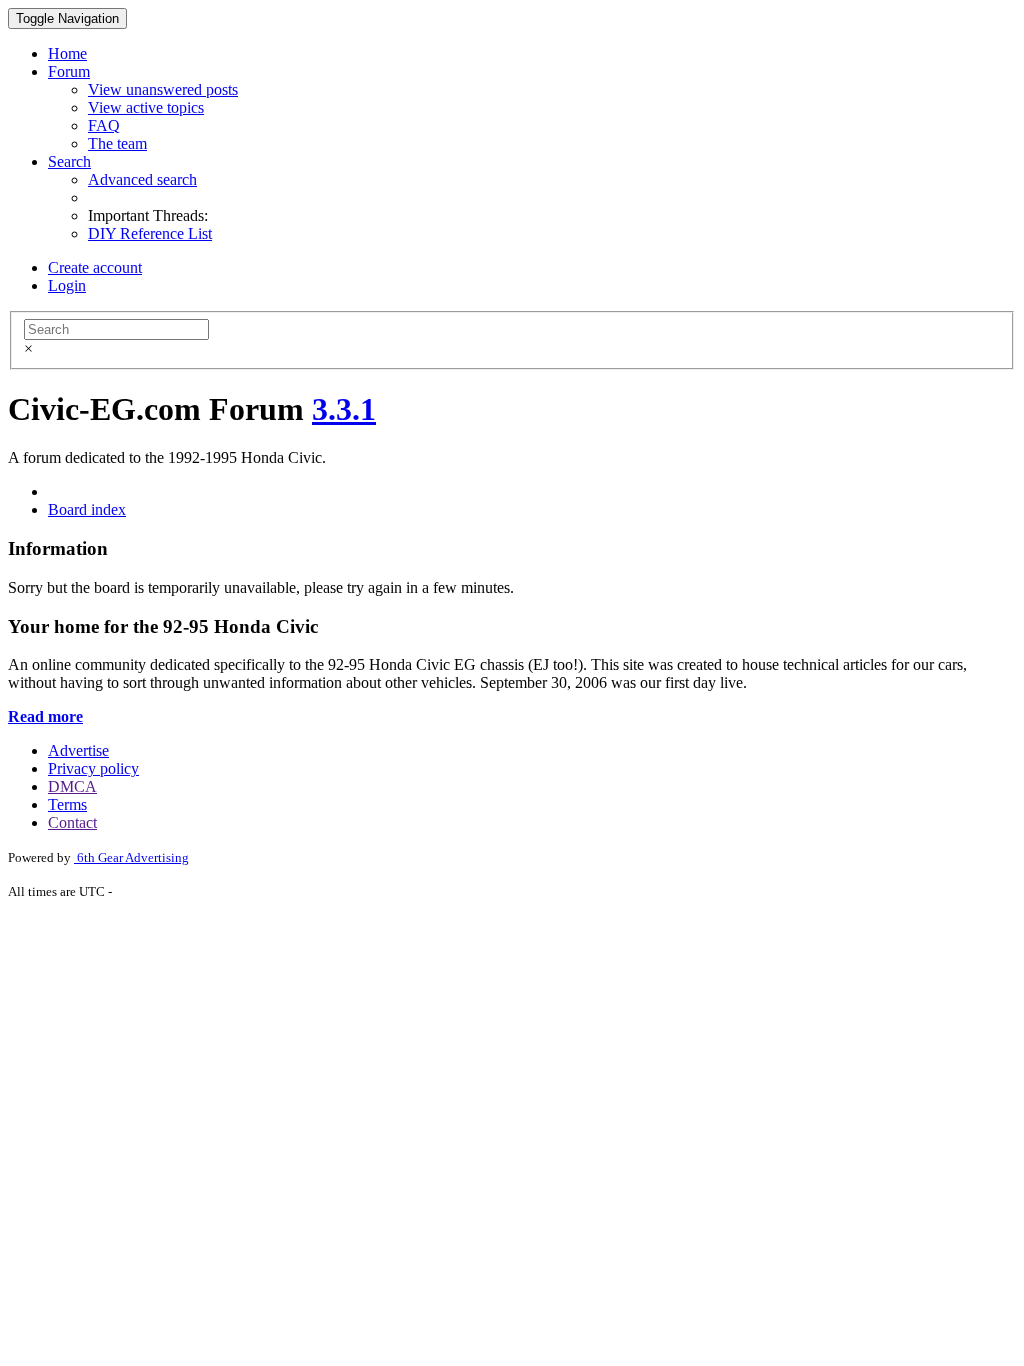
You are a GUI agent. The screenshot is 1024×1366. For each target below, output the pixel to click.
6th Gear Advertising (131, 857)
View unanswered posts (163, 89)
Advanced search (142, 179)
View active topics (146, 107)
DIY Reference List (150, 233)
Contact (72, 822)
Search (69, 161)
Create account (95, 267)
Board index (87, 509)
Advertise (78, 750)
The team (117, 143)
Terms (67, 804)
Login (67, 285)
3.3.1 (344, 409)
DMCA (72, 786)
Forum (69, 71)
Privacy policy (93, 768)
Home (67, 53)
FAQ (104, 125)
